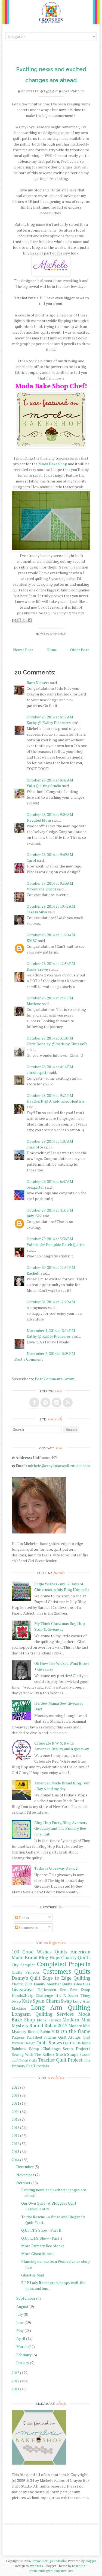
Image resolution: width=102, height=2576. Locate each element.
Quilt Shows (49, 2043)
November (25, 2175)
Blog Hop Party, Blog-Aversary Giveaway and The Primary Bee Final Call (61, 1828)
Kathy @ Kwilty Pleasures (49, 723)
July (20, 2314)
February (24, 2355)
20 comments (73, 91)
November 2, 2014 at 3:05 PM (51, 1353)
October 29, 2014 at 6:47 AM (50, 1181)
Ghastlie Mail (33, 2275)
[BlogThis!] (19, 620)
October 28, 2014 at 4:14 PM (50, 1067)
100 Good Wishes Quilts (39, 1952)
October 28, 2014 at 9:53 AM (50, 883)
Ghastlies (82, 1984)
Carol (31, 860)
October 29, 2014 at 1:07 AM (50, 1141)
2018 (16, 2128)
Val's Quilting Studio (44, 786)
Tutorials (41, 2066)
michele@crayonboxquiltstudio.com (59, 1466)
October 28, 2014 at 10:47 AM (51, 906)
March (22, 2346)
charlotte (35, 1147)
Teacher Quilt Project (60, 2060)
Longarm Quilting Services (43, 2014)
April (21, 2339)
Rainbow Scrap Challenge (36, 2049)
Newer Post (23, 650)
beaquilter (35, 1187)
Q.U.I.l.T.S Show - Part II (41, 2230)
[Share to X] (24, 620)
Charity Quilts (76, 1958)
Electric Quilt (22, 1984)
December (25, 2167)
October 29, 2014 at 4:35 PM (50, 1210)
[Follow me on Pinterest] (45, 1402)
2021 (16, 2103)
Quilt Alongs (69, 2037)
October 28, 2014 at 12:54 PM (51, 963)
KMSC (32, 941)
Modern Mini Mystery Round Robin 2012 (51, 2023)
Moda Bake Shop (53, 464)
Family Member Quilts (53, 1984)
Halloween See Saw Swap (64, 1990)
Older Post (80, 650)
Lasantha (79, 2566)
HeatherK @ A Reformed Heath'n (55, 1101)
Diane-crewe (37, 969)
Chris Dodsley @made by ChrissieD (57, 1044)
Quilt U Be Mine (77, 2043)
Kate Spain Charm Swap (47, 2001)
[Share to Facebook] (30, 620)
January (23, 2363)
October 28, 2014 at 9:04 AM (50, 814)
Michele (32, 91)
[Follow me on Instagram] (57, 1402)
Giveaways (22, 1989)
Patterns (18, 2037)
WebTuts (36, 2566)
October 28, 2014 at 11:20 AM (51, 935)
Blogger (91, 2561)
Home (52, 650)
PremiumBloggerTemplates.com (51, 2571)
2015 (16, 2152)
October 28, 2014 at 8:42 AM (50, 780)
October (23, 2183)
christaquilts (38, 1072)
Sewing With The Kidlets (33, 2054)
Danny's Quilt (26, 1978)
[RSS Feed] (68, 1402)
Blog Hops (49, 1958)
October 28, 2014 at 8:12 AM (50, 717)
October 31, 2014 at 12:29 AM (51, 1302)
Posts (24, 1918)
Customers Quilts (66, 1971)
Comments (28, 1927)
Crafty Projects (26, 1972)
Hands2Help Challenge (32, 1995)
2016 (16, 2144)
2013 (16, 2373)
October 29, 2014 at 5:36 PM (50, 1239)
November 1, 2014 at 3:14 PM (51, 1330)
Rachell (33, 1273)
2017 (16, 2135)
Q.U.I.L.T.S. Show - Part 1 (42, 2238)
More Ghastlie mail (38, 2254)
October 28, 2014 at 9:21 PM (50, 1095)
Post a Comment (29, 1359)
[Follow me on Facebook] (34, 1402)
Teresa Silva (37, 912)
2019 (16, 2119)
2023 (16, 2087)
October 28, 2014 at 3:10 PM (50, 1038)
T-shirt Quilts (28, 2060)
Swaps (73, 2054)
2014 (16, 2160)
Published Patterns (42, 2037)
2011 (16, 2389)
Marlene (34, 1004)
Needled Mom (39, 820)
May (20, 2330)
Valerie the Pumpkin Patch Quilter (56, 1244)
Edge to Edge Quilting (66, 1978)
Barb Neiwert (38, 683)
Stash (61, 2054)
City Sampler (23, 1965)
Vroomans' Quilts (41, 889)
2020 (16, 2111)
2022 (16, 2095)
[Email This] (14, 620)
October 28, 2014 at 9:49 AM (50, 855)
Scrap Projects (77, 2049)
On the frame (75, 2031)
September (26, 2298)
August (22, 2306)
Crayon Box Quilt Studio (49, 2561)
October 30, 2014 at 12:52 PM (51, 1267)
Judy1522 (34, 1216)
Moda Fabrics (49, 2020)
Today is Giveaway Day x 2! (56, 1868)
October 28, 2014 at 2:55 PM (50, 998)
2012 (16, 2381)
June (20, 2322)
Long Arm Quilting (61, 2007)
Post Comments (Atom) (55, 1379)
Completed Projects (64, 1964)
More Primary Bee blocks (43, 2246)
